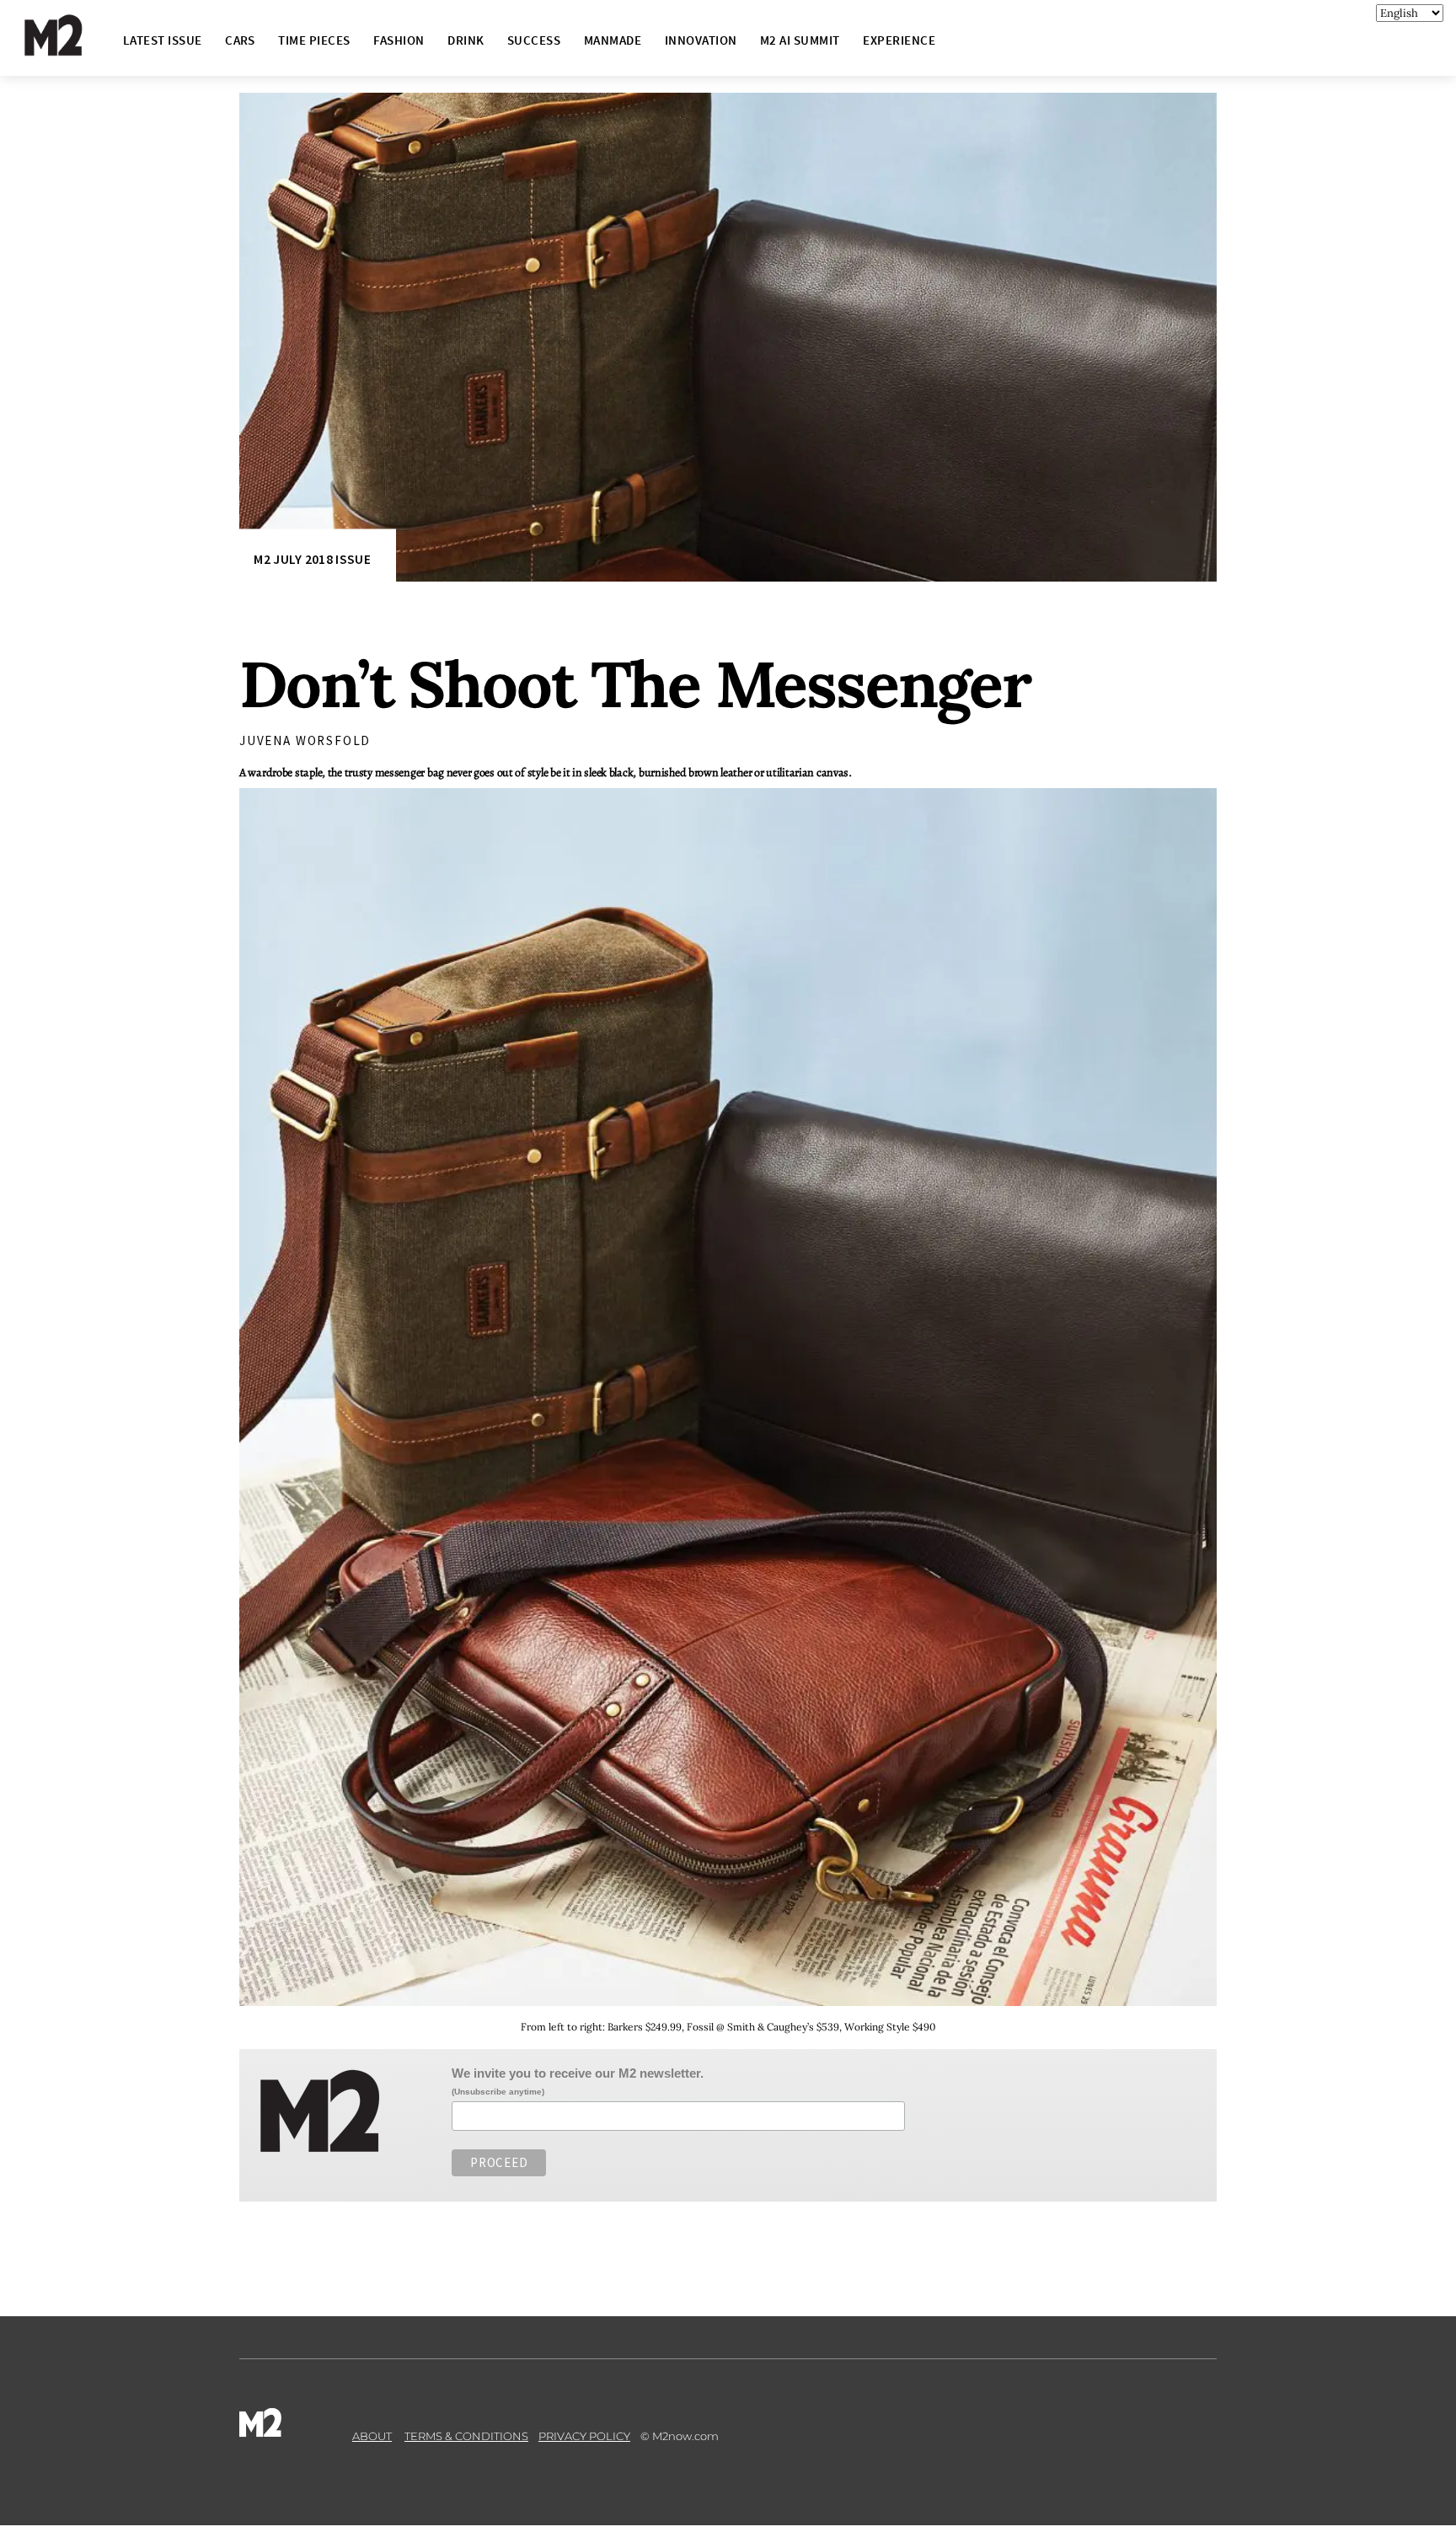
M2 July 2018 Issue (312, 559)
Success (534, 40)
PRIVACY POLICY (584, 2436)
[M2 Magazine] (70, 48)
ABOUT (372, 2436)
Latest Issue (163, 40)
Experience (899, 40)
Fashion (399, 40)
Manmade (613, 40)
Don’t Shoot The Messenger (635, 684)
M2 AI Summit (800, 40)
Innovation (701, 40)
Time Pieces (314, 40)
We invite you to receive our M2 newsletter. (578, 2073)
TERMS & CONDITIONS (466, 2436)
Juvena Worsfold (305, 740)
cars (240, 40)
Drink (466, 40)
